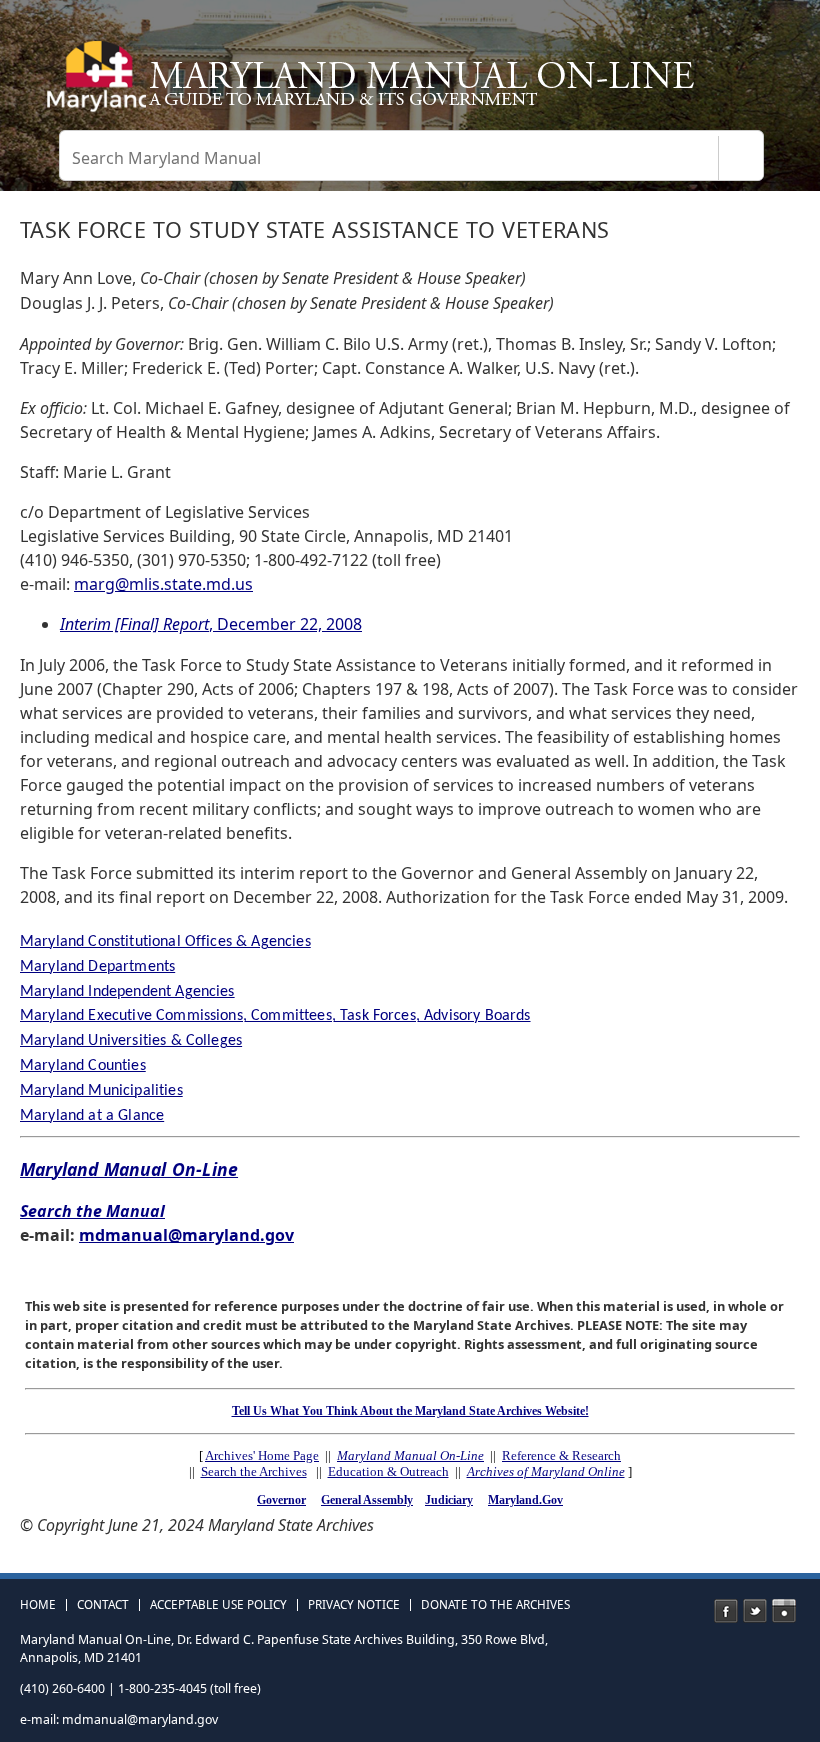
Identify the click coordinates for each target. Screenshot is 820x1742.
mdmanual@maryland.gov (186, 1235)
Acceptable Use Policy (218, 1605)
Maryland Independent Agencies (127, 992)
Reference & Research (561, 1455)
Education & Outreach (388, 1471)
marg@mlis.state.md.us (163, 584)
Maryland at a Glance (92, 1116)
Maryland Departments (97, 967)
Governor (281, 1500)
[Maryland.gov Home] (93, 85)
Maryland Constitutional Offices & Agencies (165, 942)
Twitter (755, 1611)
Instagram (784, 1611)
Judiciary (449, 1500)
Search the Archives (254, 1471)
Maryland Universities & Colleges (131, 1041)
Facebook (726, 1611)
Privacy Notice (354, 1605)
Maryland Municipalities (101, 1091)
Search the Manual (92, 1211)
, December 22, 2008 (211, 624)
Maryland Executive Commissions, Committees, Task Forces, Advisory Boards (275, 1016)
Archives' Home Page (262, 1455)
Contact (103, 1605)
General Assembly (367, 1500)
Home (38, 1605)
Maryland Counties (83, 1066)
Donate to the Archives (495, 1605)
